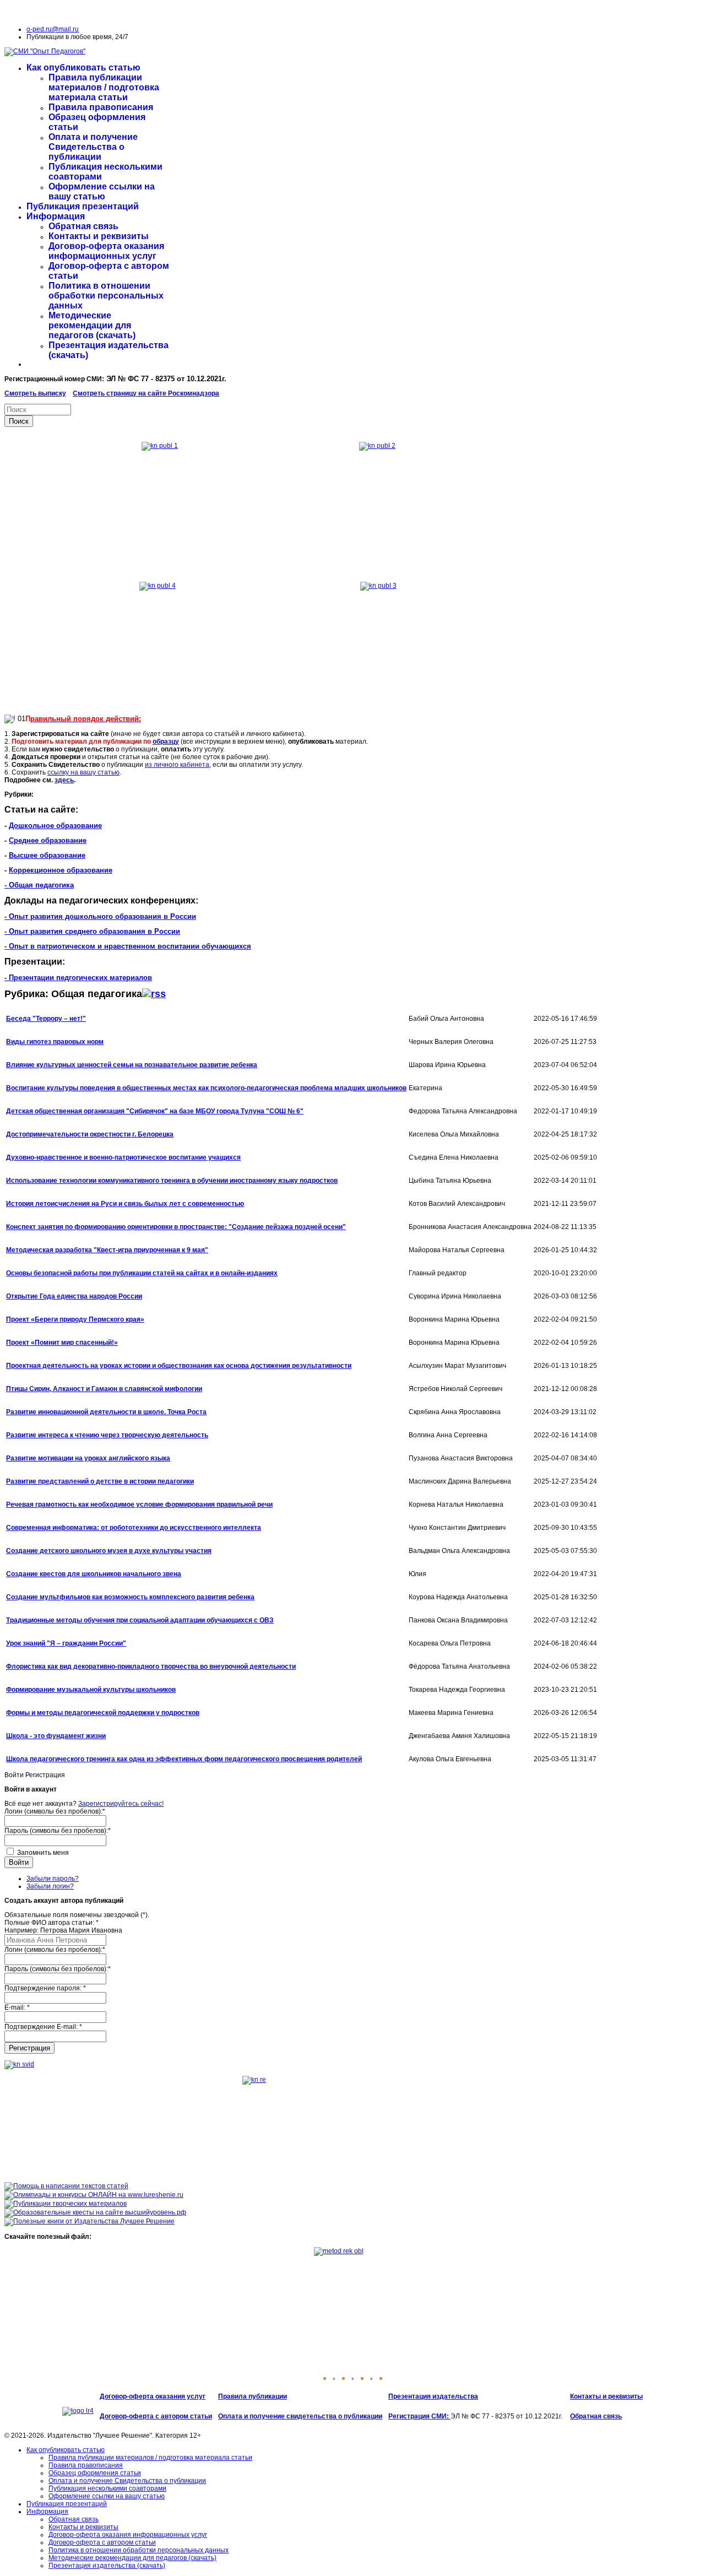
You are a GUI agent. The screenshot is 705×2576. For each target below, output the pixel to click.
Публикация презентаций (83, 206)
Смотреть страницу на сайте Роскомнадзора (146, 393)
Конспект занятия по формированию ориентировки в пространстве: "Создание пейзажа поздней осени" (176, 1227)
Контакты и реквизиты (99, 236)
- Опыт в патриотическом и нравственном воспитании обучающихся (128, 946)
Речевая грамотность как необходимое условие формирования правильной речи (139, 1505)
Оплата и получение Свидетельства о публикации (93, 147)
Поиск (19, 421)
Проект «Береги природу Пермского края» (75, 1319)
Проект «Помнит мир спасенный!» (62, 1343)
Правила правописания (101, 107)
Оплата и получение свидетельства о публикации (300, 2416)
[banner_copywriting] (66, 2186)
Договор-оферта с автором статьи (156, 2416)
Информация (56, 216)
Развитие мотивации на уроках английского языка (88, 1458)
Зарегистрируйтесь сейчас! (121, 1804)
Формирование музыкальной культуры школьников (91, 1690)
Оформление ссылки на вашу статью (102, 191)
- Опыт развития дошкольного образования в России (100, 916)
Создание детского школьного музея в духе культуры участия (109, 1551)
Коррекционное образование (61, 870)
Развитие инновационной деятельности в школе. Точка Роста (106, 1412)
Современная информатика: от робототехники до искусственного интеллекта (134, 1528)
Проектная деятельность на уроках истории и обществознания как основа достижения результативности (179, 1366)
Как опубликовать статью (83, 67)
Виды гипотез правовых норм (55, 1042)
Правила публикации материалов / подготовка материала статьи (104, 87)
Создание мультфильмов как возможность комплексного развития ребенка (130, 1597)
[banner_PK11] (90, 2221)
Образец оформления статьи (95, 2473)
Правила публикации (253, 2396)
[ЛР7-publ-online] (66, 2204)
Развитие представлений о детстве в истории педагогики (100, 1481)
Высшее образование (47, 855)
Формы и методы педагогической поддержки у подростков (103, 1713)
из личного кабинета (177, 765)
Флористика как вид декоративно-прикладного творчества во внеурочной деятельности (151, 1666)
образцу (166, 742)
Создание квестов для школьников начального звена (94, 1574)
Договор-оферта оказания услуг (153, 2396)
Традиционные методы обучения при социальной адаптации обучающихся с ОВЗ (140, 1620)
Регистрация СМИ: (419, 2416)
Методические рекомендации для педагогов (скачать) (92, 325)
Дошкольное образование (55, 826)
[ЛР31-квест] (95, 2212)
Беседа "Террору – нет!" (46, 1019)
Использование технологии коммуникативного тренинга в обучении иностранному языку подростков (172, 1181)
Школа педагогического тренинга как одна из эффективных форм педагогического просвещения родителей (184, 1759)
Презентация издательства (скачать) (107, 2566)
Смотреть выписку (35, 393)
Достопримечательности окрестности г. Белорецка (90, 1134)
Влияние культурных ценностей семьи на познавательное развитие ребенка (132, 1065)
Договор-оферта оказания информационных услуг (106, 251)
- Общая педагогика (39, 885)
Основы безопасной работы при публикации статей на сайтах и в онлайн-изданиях (142, 1273)
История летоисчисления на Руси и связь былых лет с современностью (125, 1204)
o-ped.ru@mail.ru (53, 29)
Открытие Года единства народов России (74, 1296)
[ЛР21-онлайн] (94, 2195)
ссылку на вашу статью (83, 772)
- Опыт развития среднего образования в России (92, 931)
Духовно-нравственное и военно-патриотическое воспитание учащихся (123, 1157)
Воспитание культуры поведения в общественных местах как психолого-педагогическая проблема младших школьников (206, 1088)
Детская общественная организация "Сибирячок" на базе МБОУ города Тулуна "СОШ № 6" (155, 1111)
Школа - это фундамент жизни (56, 1736)
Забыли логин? (50, 1886)
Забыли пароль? (53, 1879)
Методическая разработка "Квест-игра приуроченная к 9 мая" (107, 1250)
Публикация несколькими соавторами (107, 2488)
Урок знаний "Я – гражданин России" (66, 1643)
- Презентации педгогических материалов (78, 978)
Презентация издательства (433, 2396)
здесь (64, 780)
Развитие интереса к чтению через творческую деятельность (107, 1435)
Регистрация (29, 2048)
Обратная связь (83, 226)
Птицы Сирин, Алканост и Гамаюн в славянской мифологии (104, 1389)
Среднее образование (48, 840)
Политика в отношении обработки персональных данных (106, 296)
